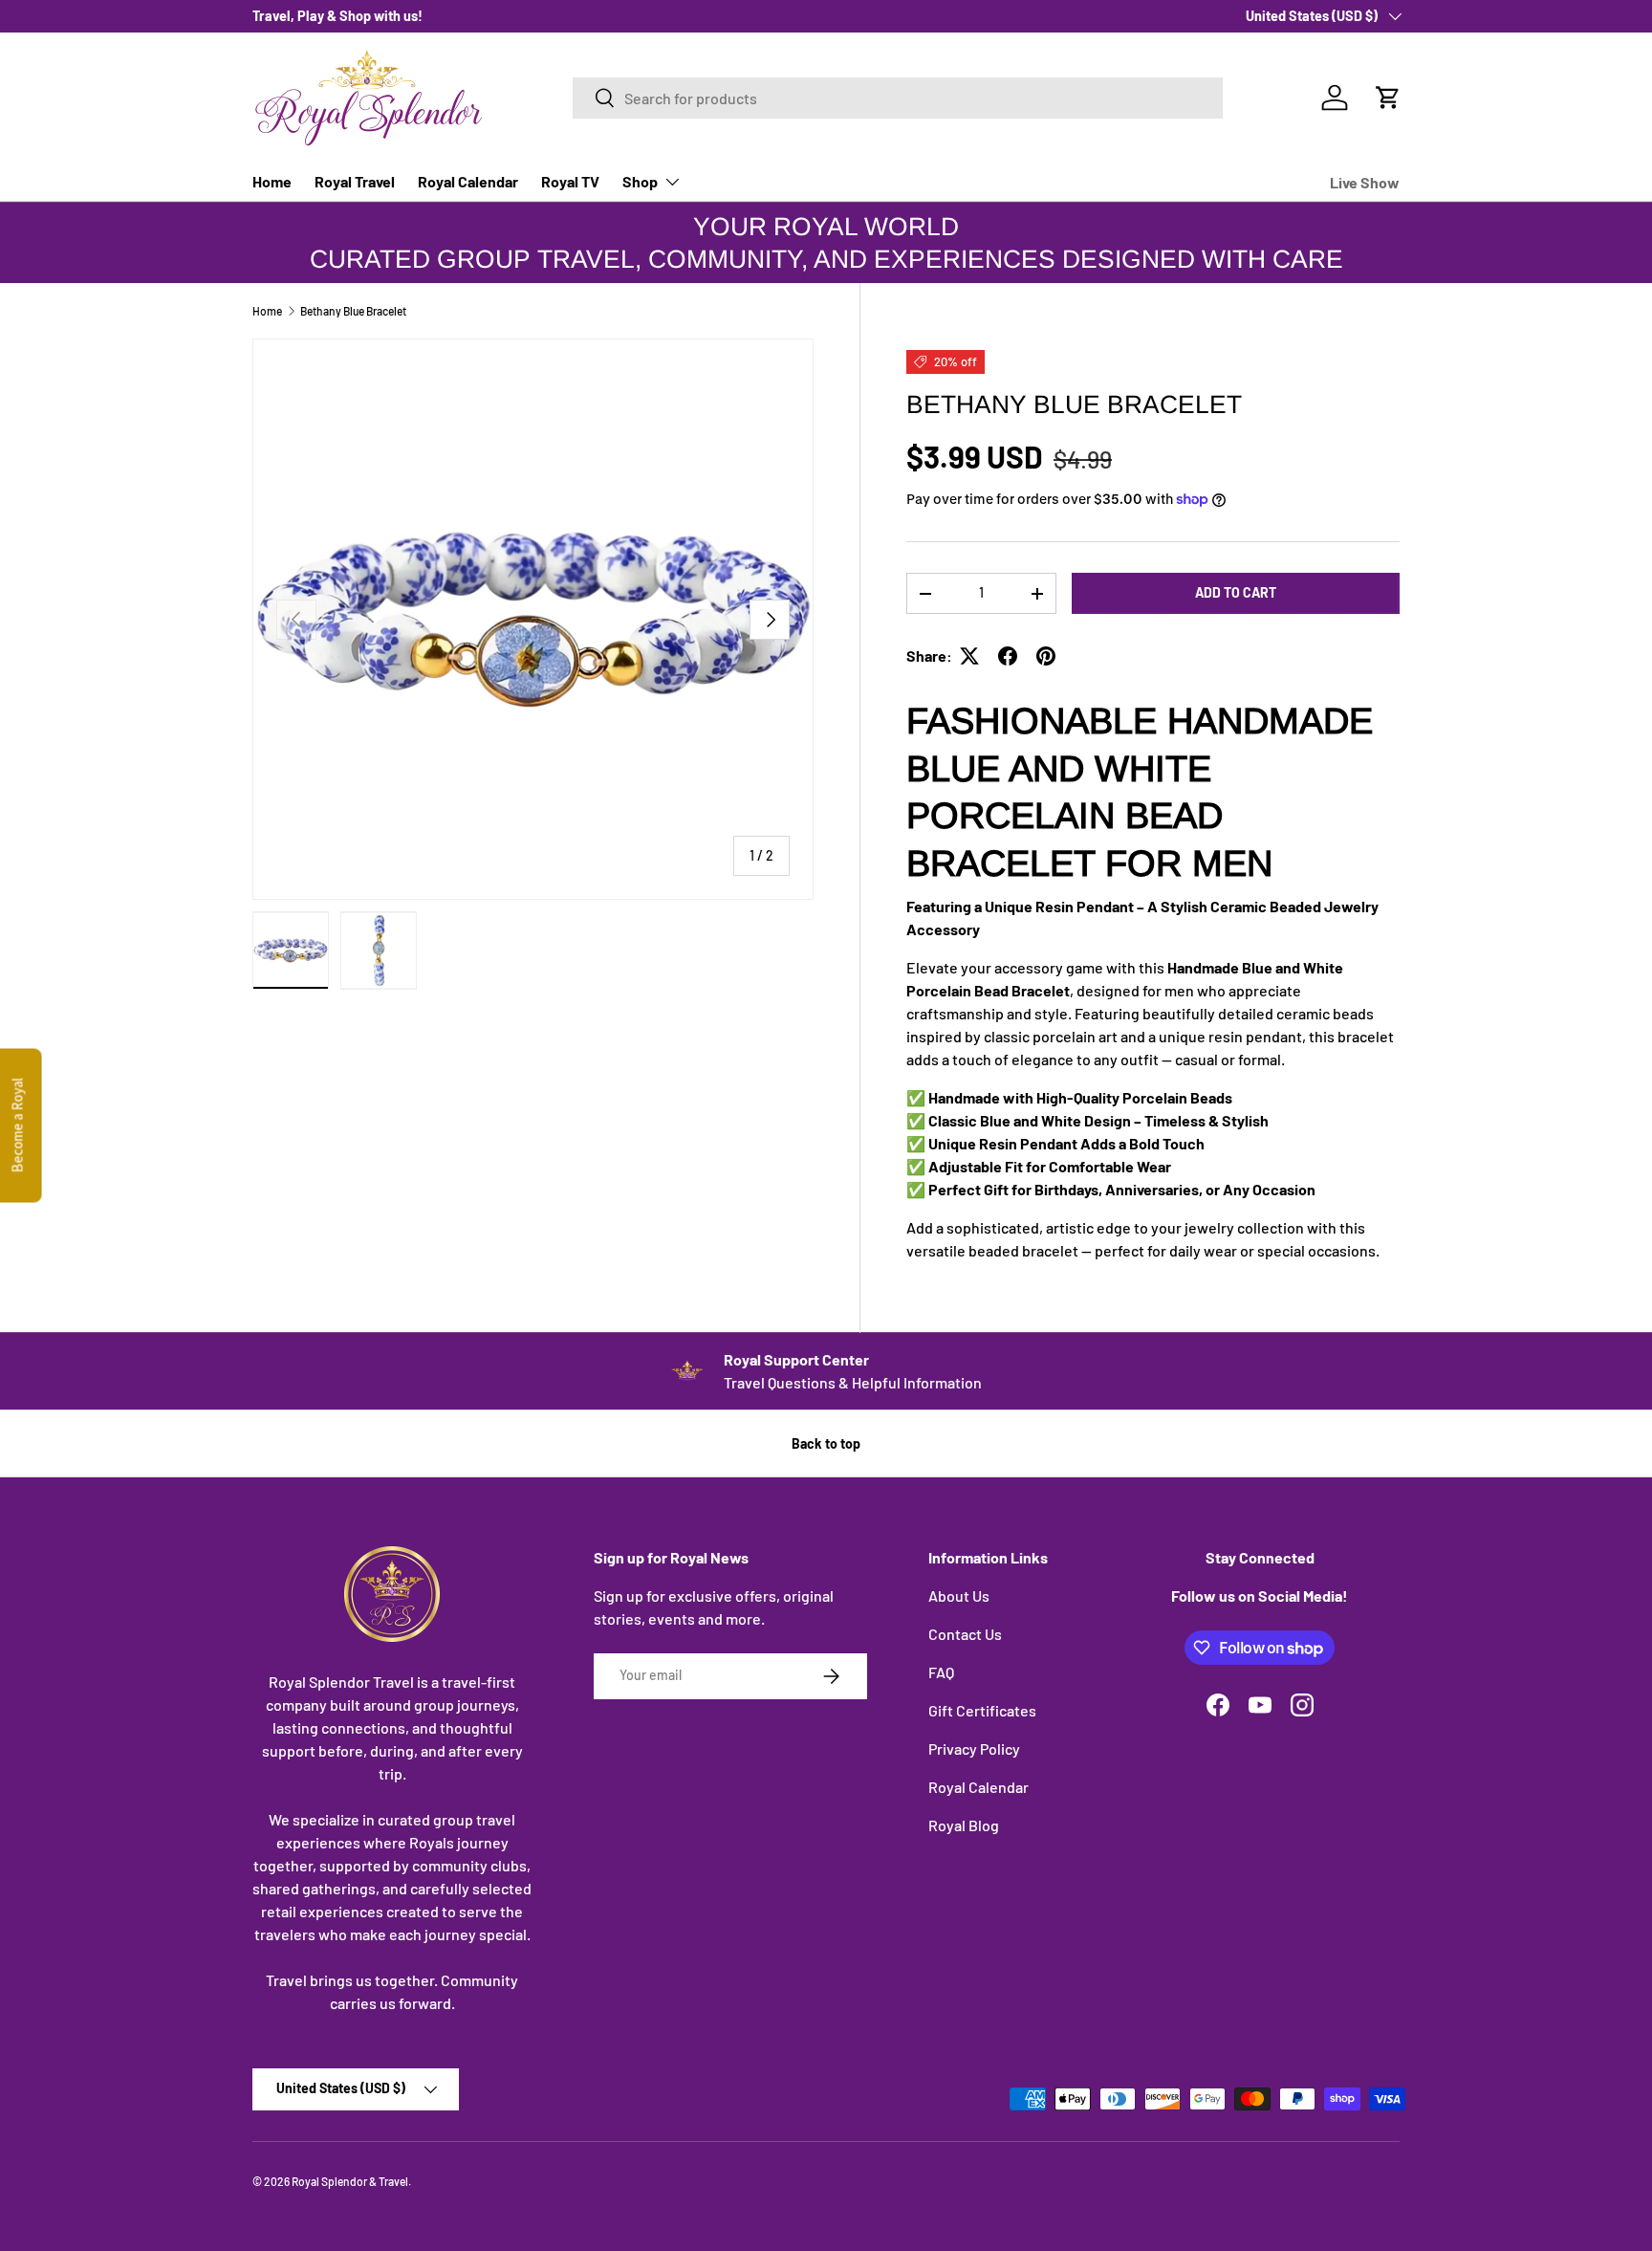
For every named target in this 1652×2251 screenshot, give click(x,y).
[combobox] (898, 98)
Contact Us (965, 1634)
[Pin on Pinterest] (1046, 656)
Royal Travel (355, 181)
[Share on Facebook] (1008, 656)
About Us (959, 1595)
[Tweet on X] (969, 656)
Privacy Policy (974, 1748)
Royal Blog (964, 1825)
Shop (640, 181)
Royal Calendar (468, 181)
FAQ (941, 1672)
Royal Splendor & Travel (350, 2181)
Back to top (826, 1443)
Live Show (1365, 182)
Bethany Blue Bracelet (353, 311)
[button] (1388, 98)
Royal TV (570, 181)
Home (272, 181)
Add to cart (1236, 592)
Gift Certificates (982, 1710)
